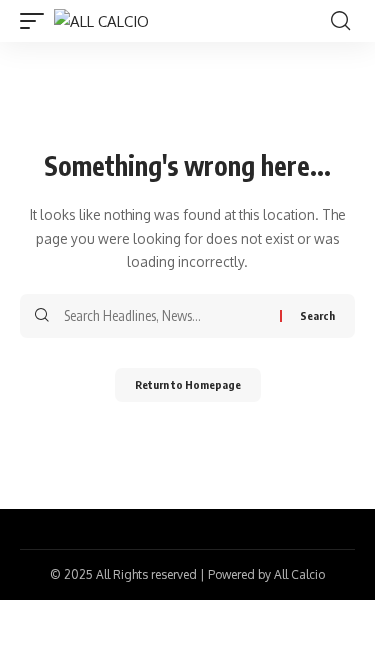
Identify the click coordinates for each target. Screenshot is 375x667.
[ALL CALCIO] (101, 21)
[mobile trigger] (37, 21)
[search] (340, 21)
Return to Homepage (188, 384)
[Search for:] (164, 316)
